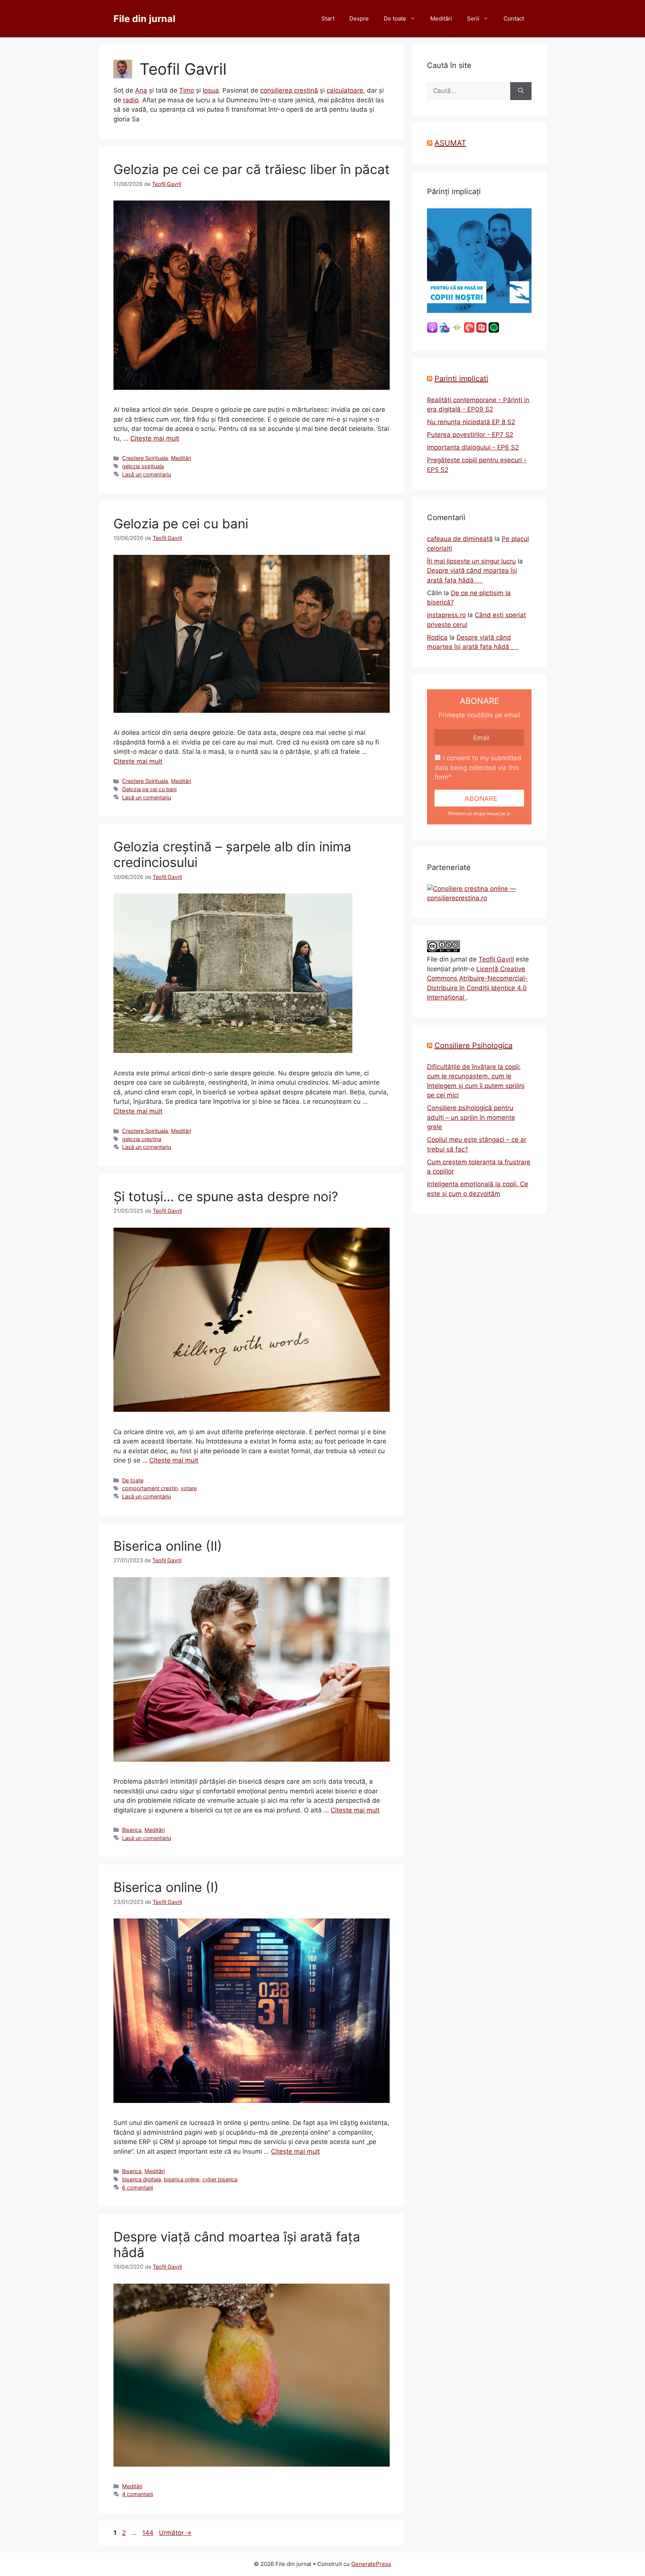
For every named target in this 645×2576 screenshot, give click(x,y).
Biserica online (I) (166, 1887)
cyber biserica (220, 2179)
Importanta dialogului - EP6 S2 (473, 447)
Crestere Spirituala (145, 458)
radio (131, 100)
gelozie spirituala (143, 466)
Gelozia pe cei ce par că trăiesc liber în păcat (252, 169)
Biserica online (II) (168, 1546)
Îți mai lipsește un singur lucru (471, 561)
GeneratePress (371, 2564)
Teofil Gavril (496, 959)
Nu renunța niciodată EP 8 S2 (471, 422)
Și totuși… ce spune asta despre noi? (226, 1196)
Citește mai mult (155, 438)
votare (189, 1488)
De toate (395, 18)
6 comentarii (138, 2187)
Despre (359, 18)
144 (149, 2533)
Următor (175, 2533)
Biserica (132, 1830)
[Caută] (521, 91)
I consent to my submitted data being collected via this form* (478, 767)
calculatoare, (346, 90)
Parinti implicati (461, 379)
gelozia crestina (142, 1139)
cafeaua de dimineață (460, 539)
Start (328, 18)
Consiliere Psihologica (473, 1045)
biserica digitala (141, 2179)
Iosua (211, 90)
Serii (473, 18)
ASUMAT (450, 143)
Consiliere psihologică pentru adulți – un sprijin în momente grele (471, 1117)
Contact (514, 18)
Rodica (437, 637)
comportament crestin (150, 1488)
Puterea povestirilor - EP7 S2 (470, 435)
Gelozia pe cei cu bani (181, 523)
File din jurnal (144, 19)
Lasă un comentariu (147, 474)
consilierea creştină (289, 90)
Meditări (441, 18)
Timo (187, 90)
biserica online (182, 2179)
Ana (141, 90)
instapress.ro (446, 615)
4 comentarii (138, 2494)
